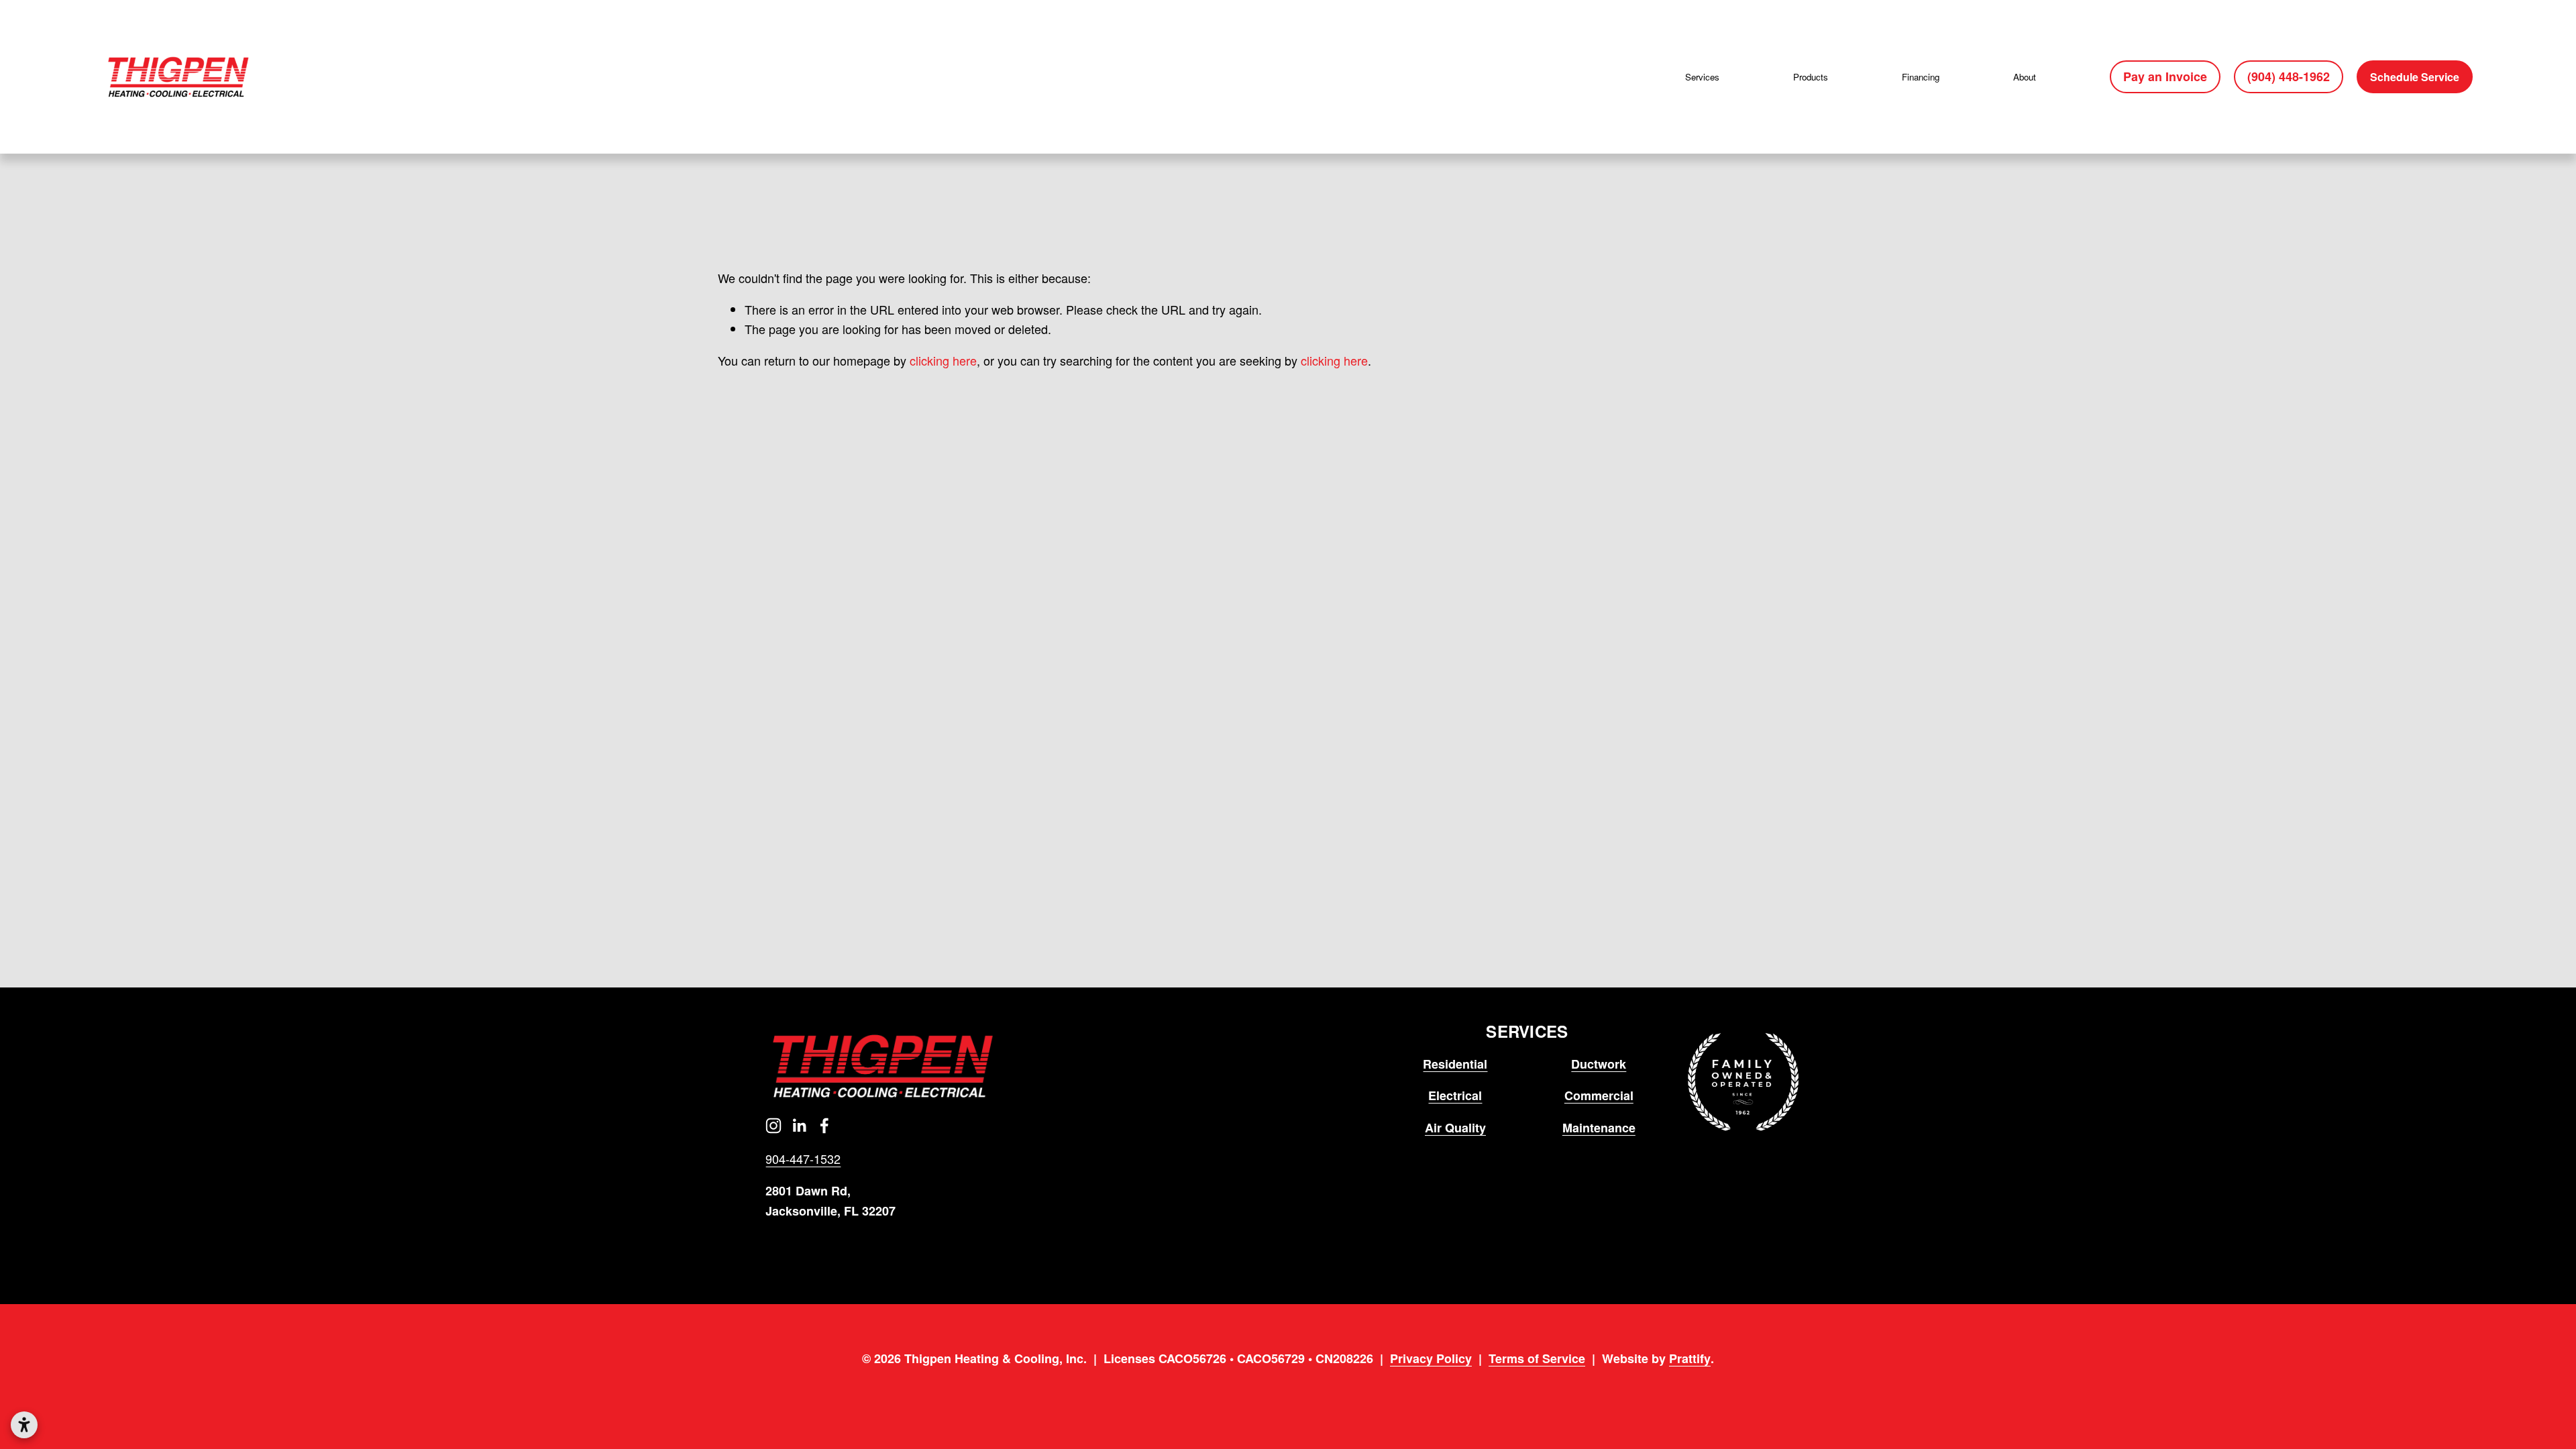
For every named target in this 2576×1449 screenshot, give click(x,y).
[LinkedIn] (799, 1126)
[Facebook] (824, 1126)
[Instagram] (773, 1126)
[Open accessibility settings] (24, 1425)
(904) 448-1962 (2289, 76)
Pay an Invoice (2165, 76)
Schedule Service (2415, 77)
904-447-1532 (803, 1159)
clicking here (943, 360)
